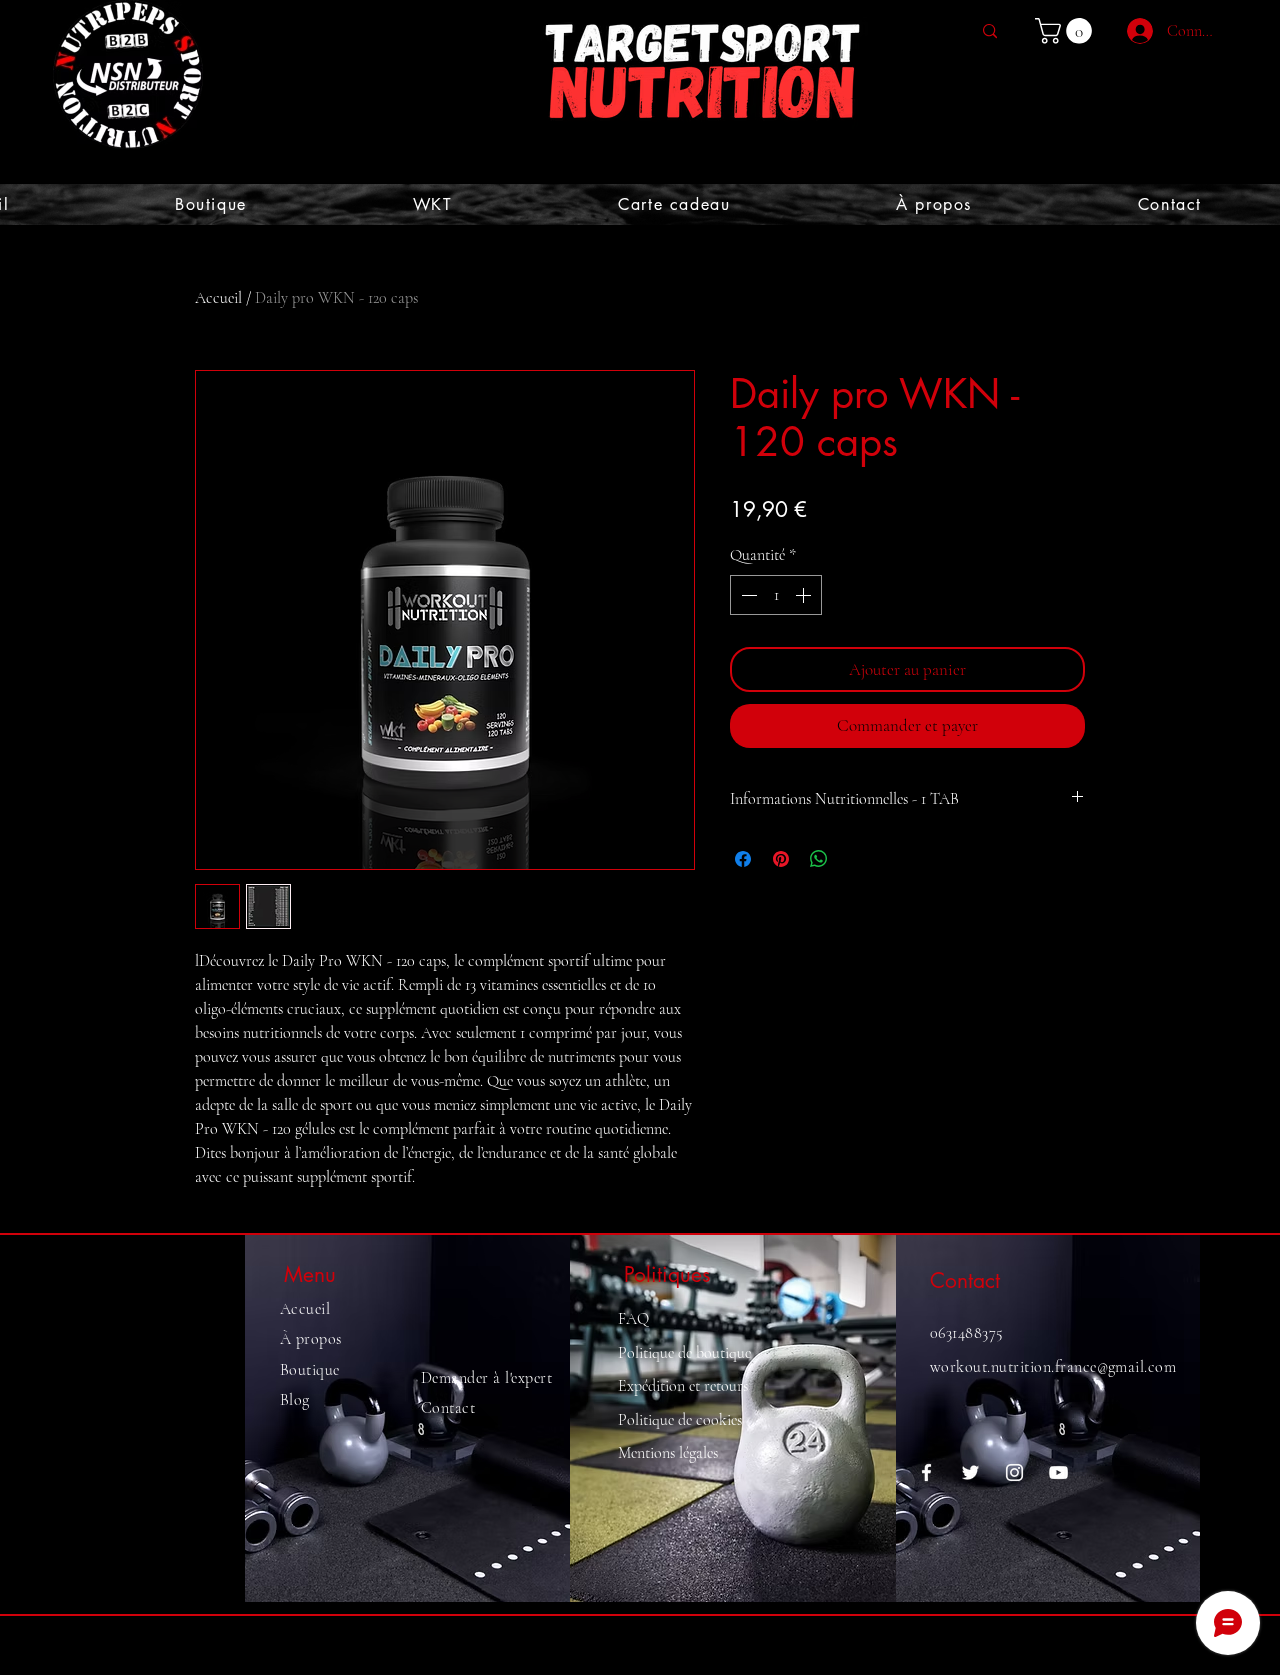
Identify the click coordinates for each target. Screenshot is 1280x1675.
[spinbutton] (776, 595)
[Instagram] (1014, 1472)
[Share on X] (857, 859)
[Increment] (805, 595)
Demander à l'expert (486, 1378)
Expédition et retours (683, 1386)
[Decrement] (747, 595)
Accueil (218, 298)
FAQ (633, 1319)
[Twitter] (970, 1472)
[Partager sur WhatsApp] (819, 859)
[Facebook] (926, 1472)
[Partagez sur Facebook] (743, 859)
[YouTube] (1058, 1472)
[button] (1066, 31)
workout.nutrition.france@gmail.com (1053, 1367)
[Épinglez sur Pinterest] (781, 859)
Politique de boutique (684, 1353)
